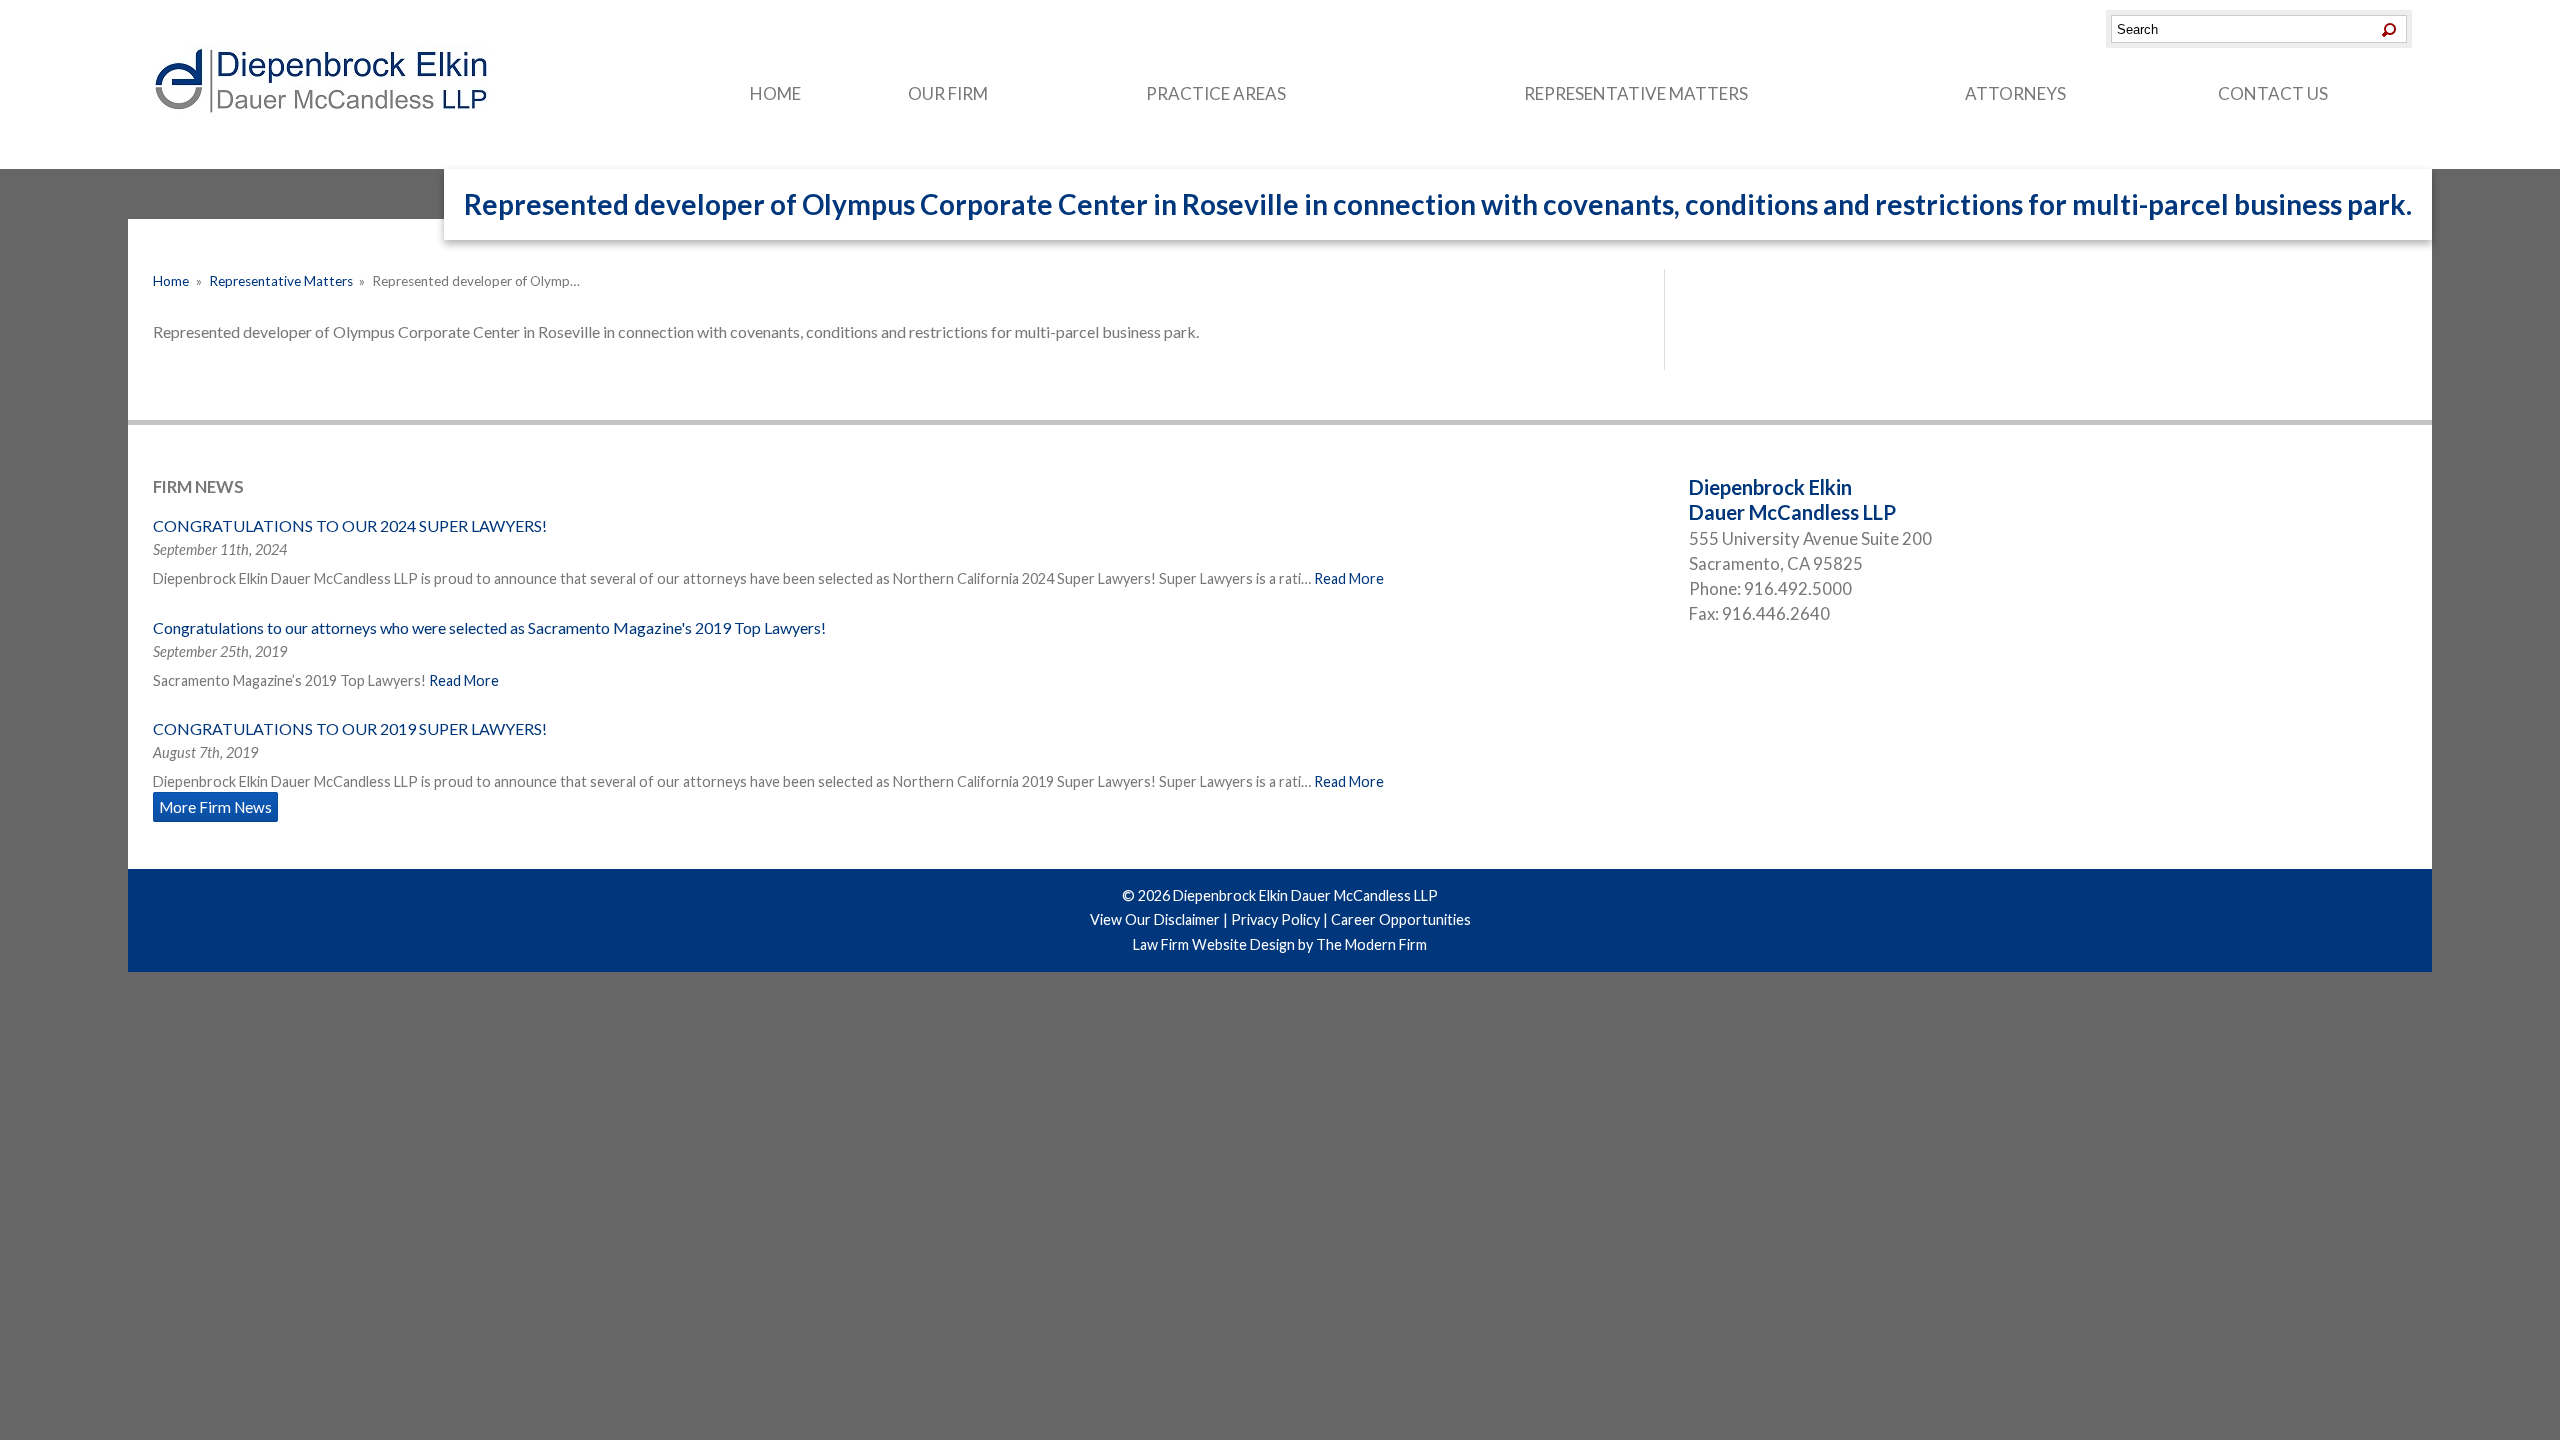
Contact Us (2273, 93)
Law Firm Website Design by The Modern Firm (1280, 944)
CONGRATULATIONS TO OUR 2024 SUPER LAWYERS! (350, 525)
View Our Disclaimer (1155, 919)
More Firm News (215, 807)
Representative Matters (1636, 93)
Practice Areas (1216, 93)
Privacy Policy (1275, 919)
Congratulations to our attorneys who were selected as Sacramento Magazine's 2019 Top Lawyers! (489, 627)
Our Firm (948, 93)
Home (775, 93)
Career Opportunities (1401, 919)
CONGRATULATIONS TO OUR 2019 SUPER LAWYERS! (350, 728)
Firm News (198, 486)
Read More (1349, 578)
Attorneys (2015, 93)
